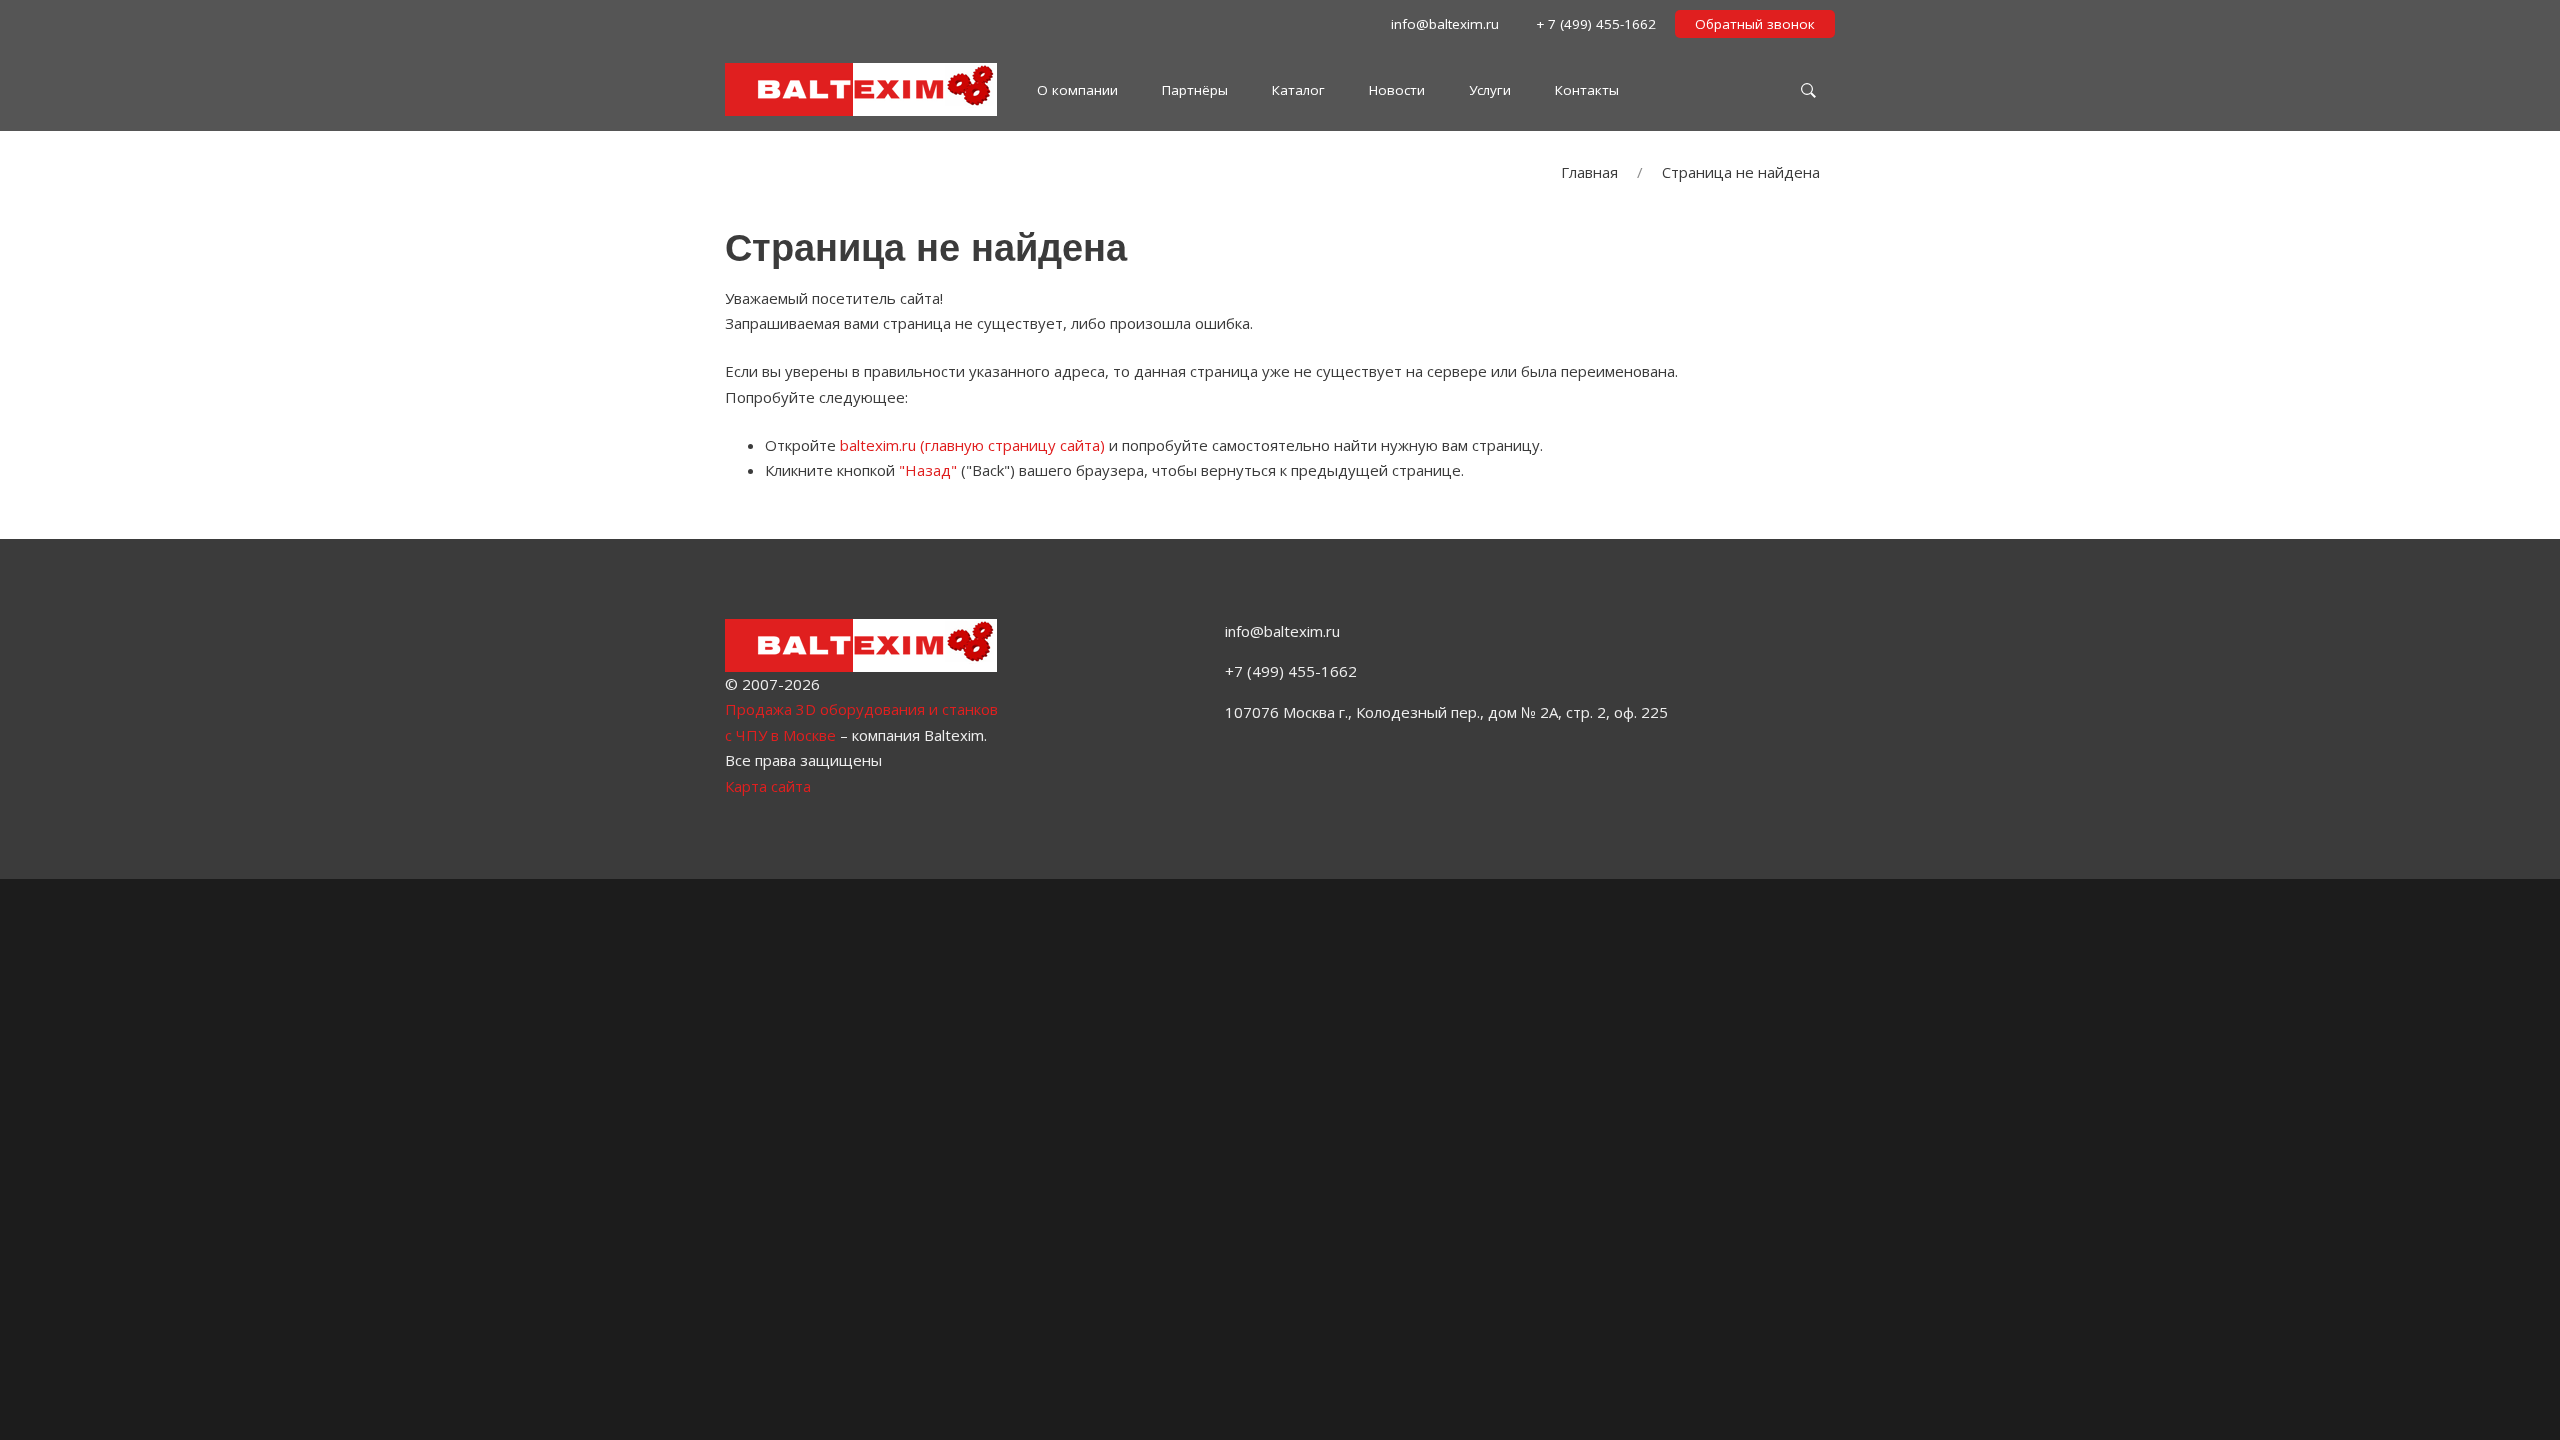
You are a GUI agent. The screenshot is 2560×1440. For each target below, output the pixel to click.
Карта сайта (768, 786)
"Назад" (928, 470)
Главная (1589, 172)
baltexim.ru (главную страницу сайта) (972, 445)
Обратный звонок (1755, 24)
